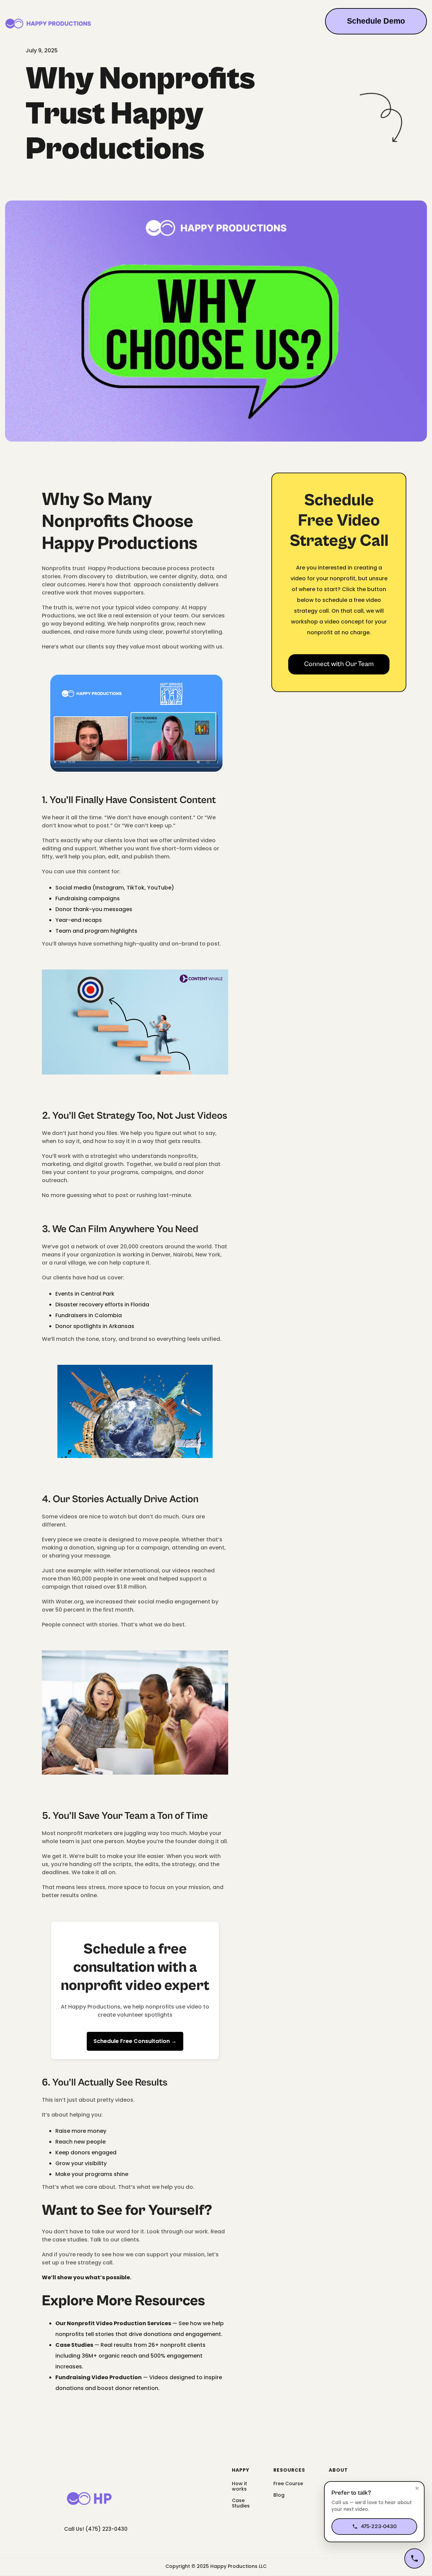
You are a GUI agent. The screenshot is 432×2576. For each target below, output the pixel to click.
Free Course (288, 2484)
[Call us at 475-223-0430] (414, 2558)
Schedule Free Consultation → (135, 2041)
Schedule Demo (376, 21)
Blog (279, 2495)
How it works (239, 2486)
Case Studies (241, 2503)
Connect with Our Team (339, 664)
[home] (48, 24)
